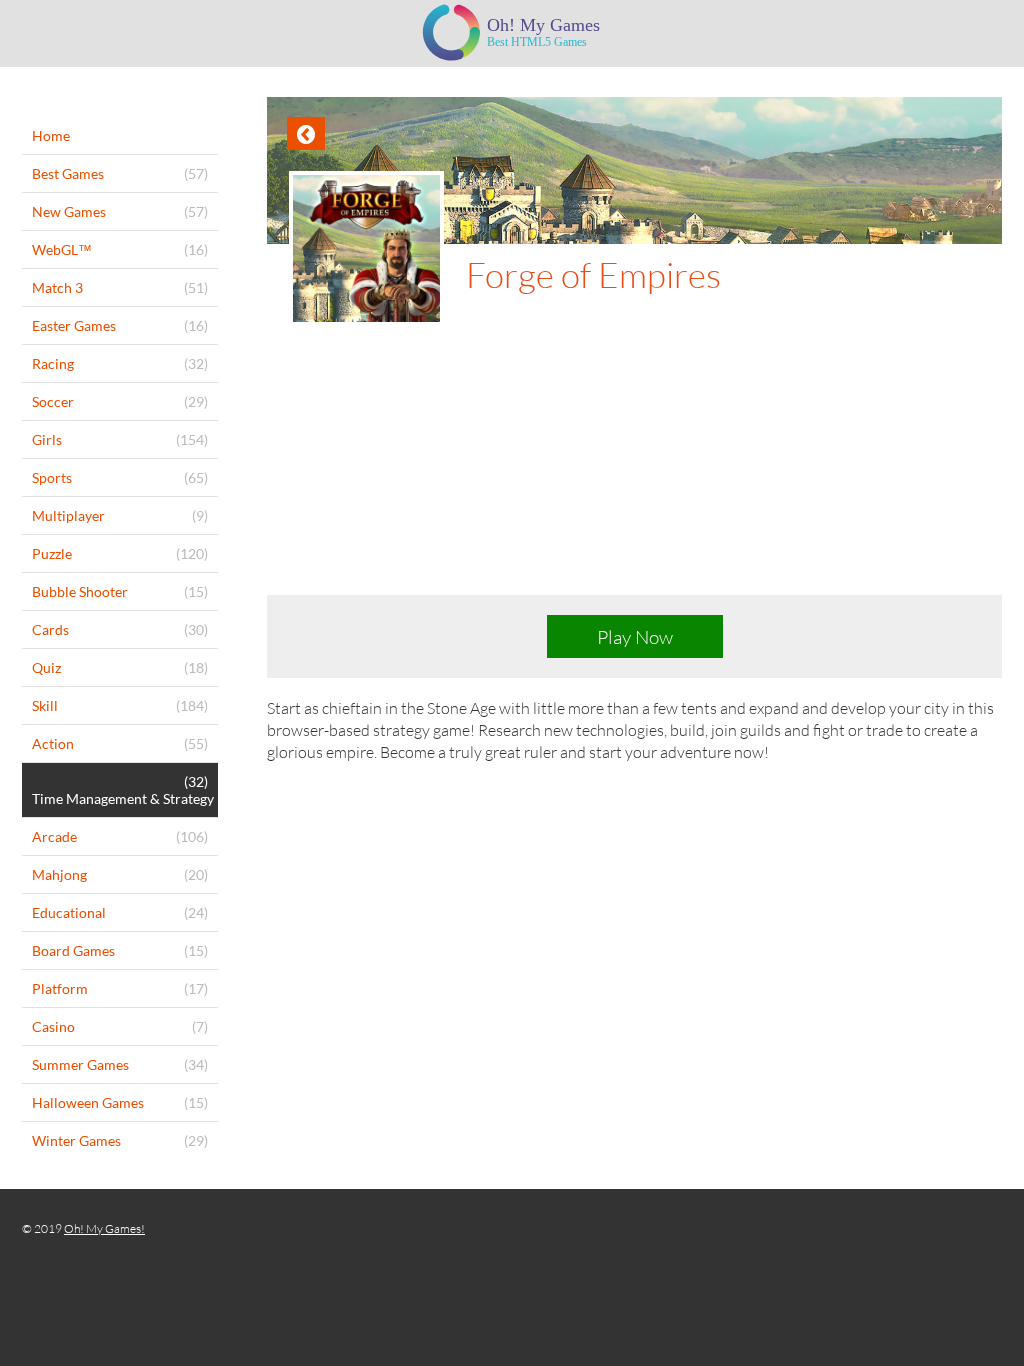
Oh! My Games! (104, 1228)
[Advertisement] (634, 476)
